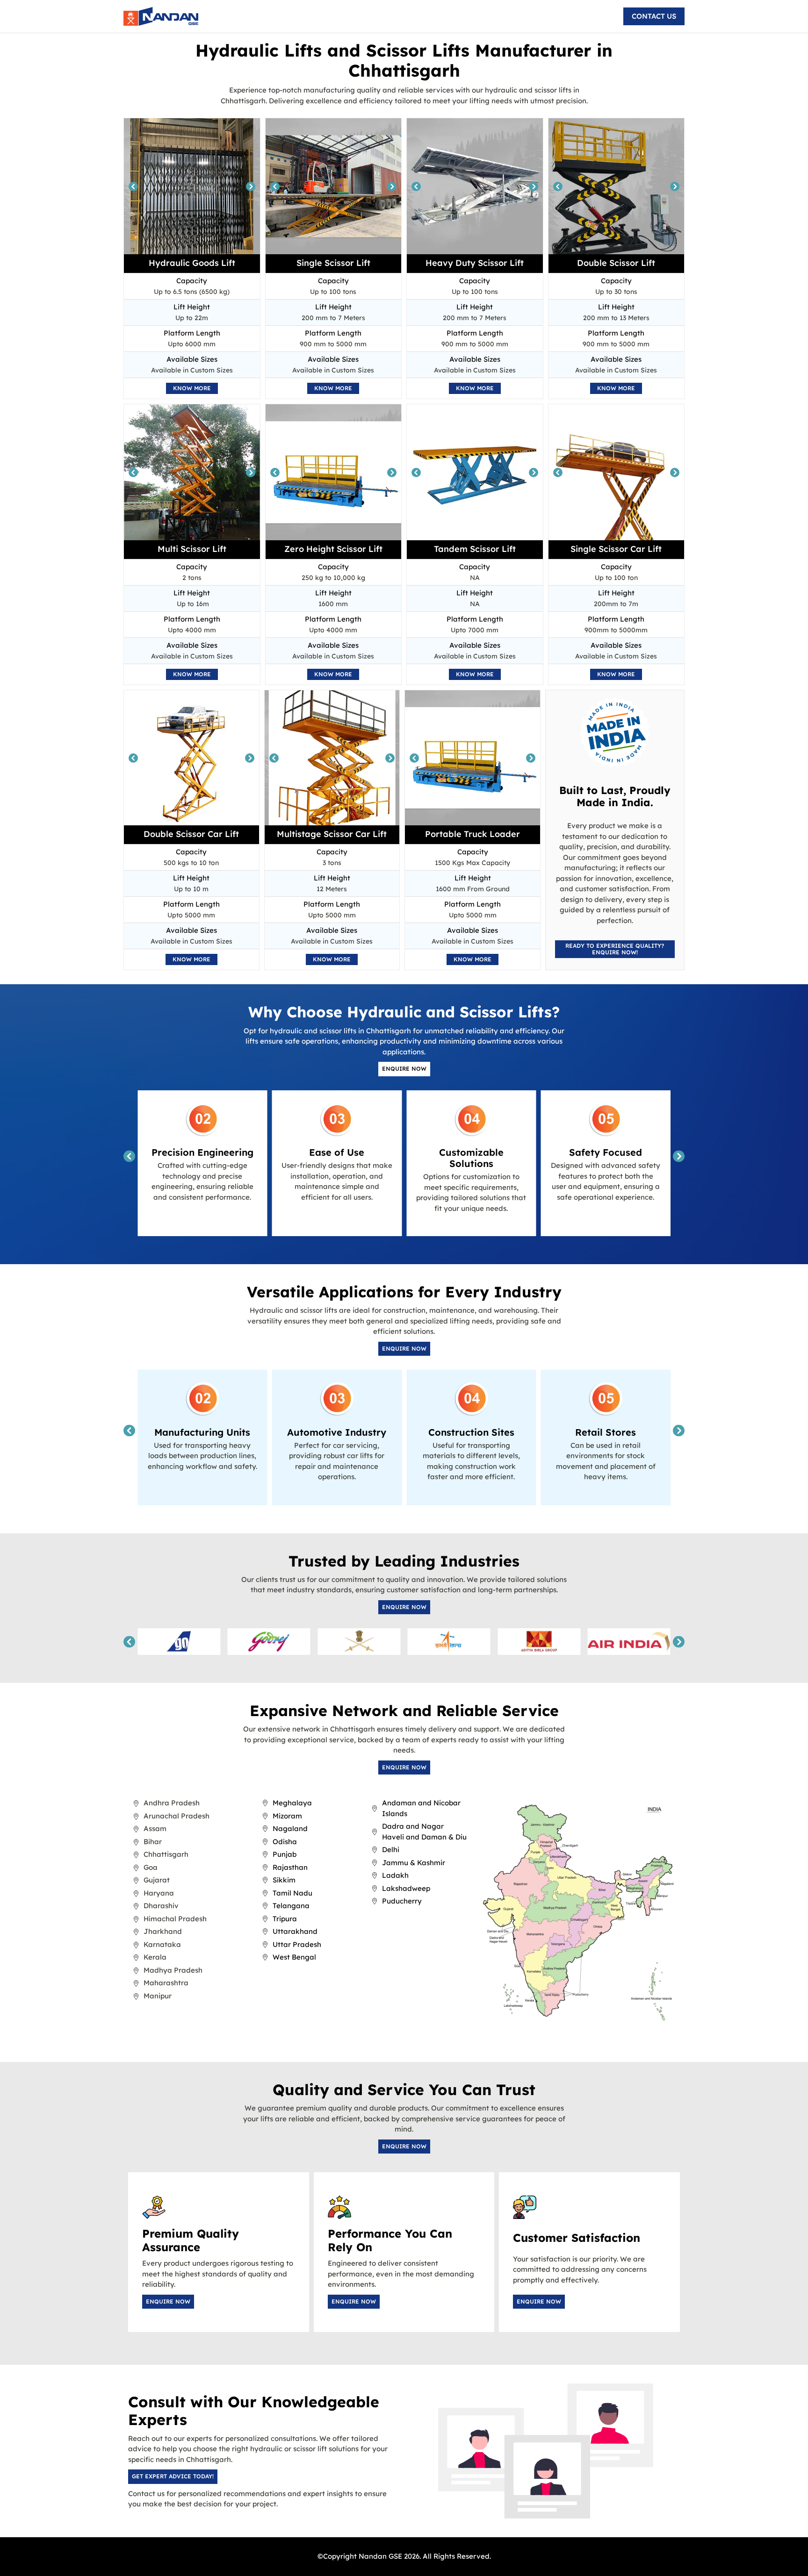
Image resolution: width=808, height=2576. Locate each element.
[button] (654, 16)
